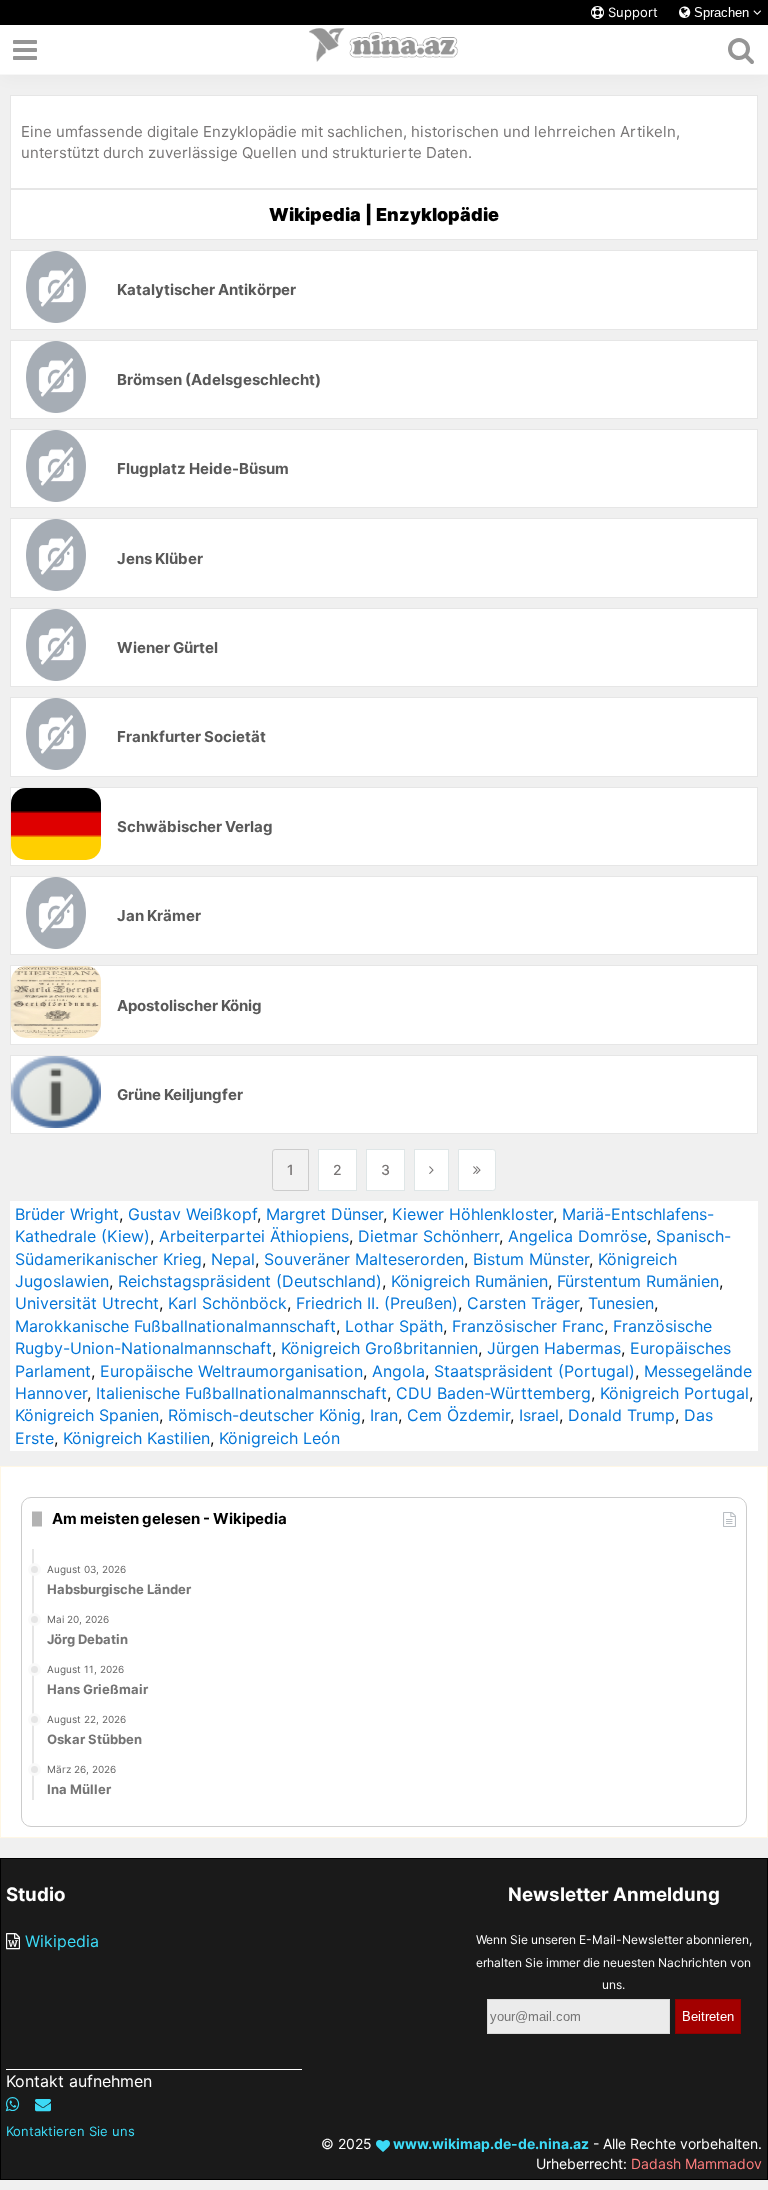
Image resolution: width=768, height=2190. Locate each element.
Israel (539, 1415)
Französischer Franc (528, 1326)
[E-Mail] (43, 2104)
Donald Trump (621, 1415)
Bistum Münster (531, 1259)
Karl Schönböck (227, 1303)
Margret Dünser (324, 1214)
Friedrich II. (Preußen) (377, 1303)
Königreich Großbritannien (379, 1348)
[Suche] (740, 50)
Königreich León (279, 1438)
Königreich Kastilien (136, 1438)
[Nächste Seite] (431, 1170)
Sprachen (721, 12)
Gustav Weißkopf (192, 1214)
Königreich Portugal (674, 1393)
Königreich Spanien (87, 1415)
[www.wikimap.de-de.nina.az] (384, 50)
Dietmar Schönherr (428, 1236)
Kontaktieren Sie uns (70, 2131)
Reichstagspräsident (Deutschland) (250, 1281)
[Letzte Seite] (477, 1170)
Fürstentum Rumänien (638, 1281)
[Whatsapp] (13, 2104)
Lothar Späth (394, 1326)
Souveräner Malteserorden (364, 1259)
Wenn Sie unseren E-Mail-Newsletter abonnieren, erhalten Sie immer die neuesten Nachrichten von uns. (614, 1962)
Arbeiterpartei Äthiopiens (254, 1236)
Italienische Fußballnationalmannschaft (241, 1393)
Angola (398, 1371)
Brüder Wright (67, 1214)
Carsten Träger (523, 1303)
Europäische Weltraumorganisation (231, 1371)
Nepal (233, 1259)
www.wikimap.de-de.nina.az (489, 2143)
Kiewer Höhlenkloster (472, 1214)
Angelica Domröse (577, 1236)
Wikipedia (62, 1941)
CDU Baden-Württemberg (493, 1393)
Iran (384, 1415)
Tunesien (621, 1303)
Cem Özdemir (458, 1415)
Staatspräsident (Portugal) (534, 1371)
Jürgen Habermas (554, 1348)
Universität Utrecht (87, 1303)
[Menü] (25, 50)
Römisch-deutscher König (264, 1415)
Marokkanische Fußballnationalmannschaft (175, 1326)
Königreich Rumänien (469, 1281)
